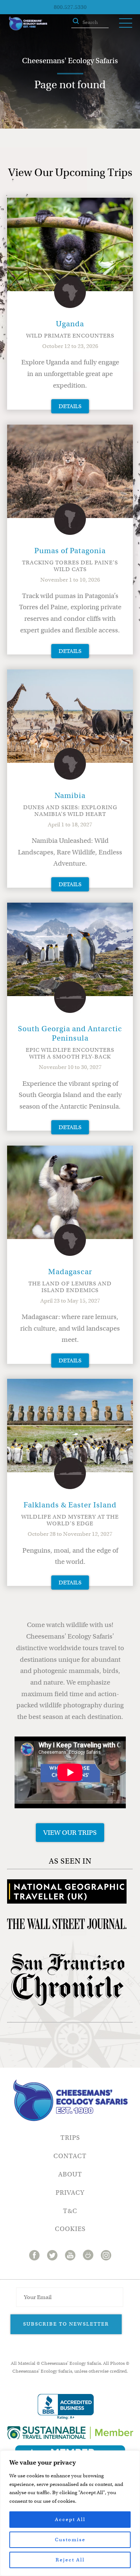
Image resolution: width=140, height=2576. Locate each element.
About (70, 2174)
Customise (70, 2540)
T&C (70, 2211)
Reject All (70, 2560)
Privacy (70, 2193)
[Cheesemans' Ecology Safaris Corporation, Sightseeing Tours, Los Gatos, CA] (66, 2407)
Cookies (70, 2229)
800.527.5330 (70, 7)
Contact (70, 2156)
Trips (70, 2138)
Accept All (70, 2519)
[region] (70, 2513)
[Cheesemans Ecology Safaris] (28, 23)
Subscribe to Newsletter (66, 2324)
